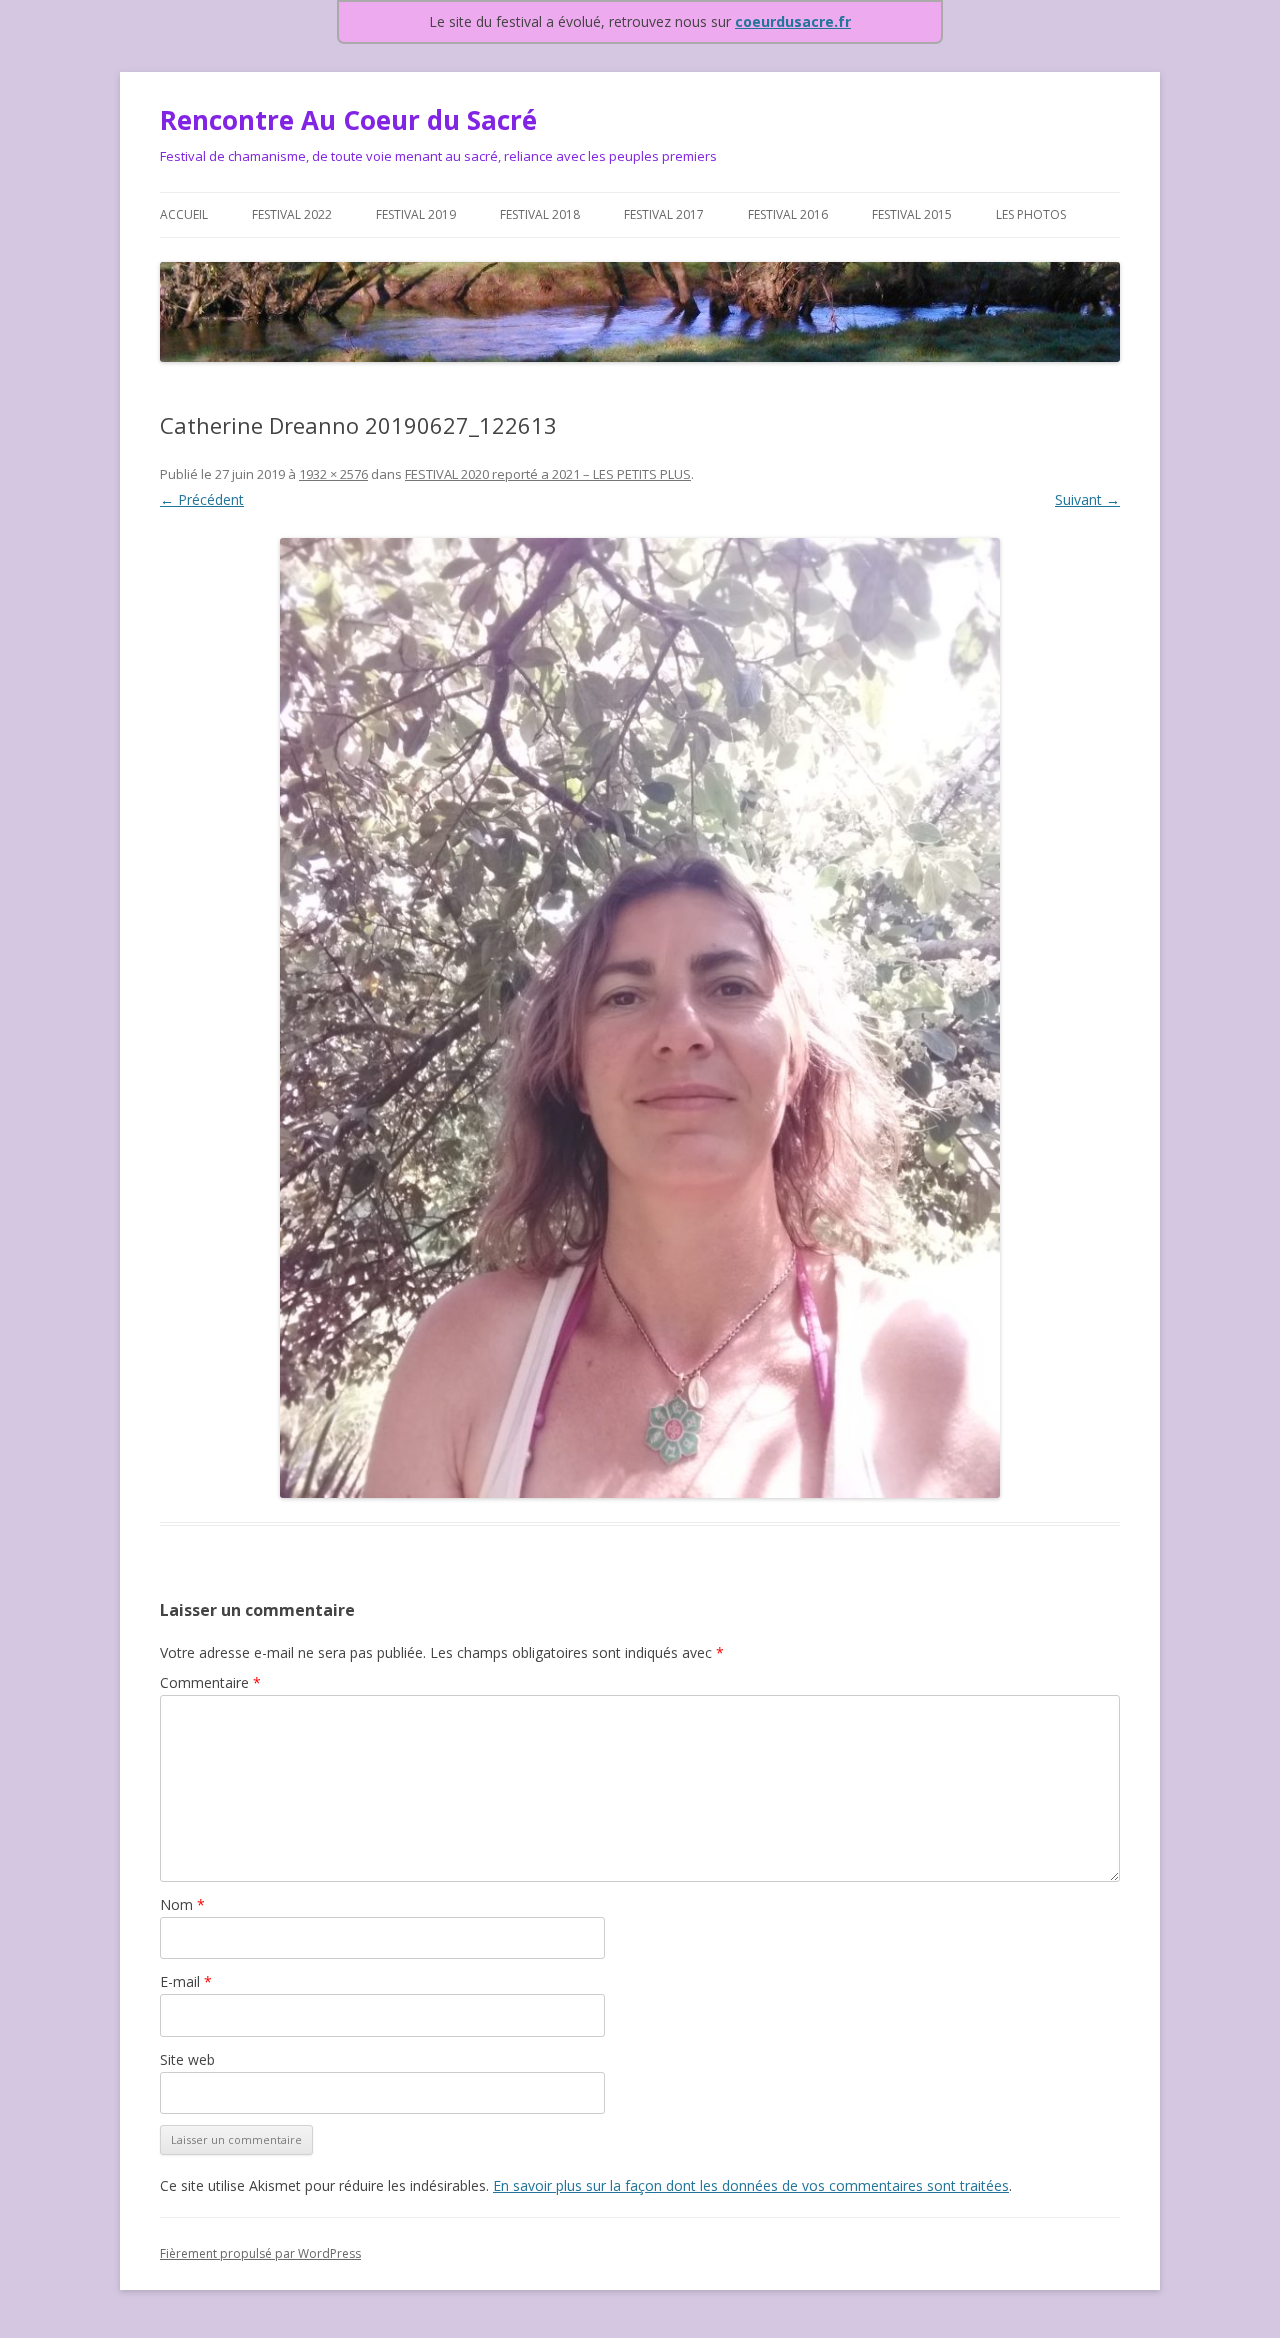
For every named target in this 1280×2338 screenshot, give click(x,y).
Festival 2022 (292, 214)
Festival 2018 (540, 214)
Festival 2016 (788, 214)
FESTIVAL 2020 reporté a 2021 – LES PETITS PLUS (548, 474)
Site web (187, 2059)
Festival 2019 (416, 214)
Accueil (184, 214)
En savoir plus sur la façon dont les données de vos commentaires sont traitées (751, 2185)
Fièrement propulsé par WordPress (260, 2253)
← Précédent (202, 499)
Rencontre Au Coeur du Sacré (348, 120)
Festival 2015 (912, 214)
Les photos (1031, 214)
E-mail (186, 1981)
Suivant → (1087, 499)
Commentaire (210, 1682)
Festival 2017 (664, 214)
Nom (182, 1904)
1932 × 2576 (333, 474)
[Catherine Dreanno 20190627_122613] (640, 1018)
